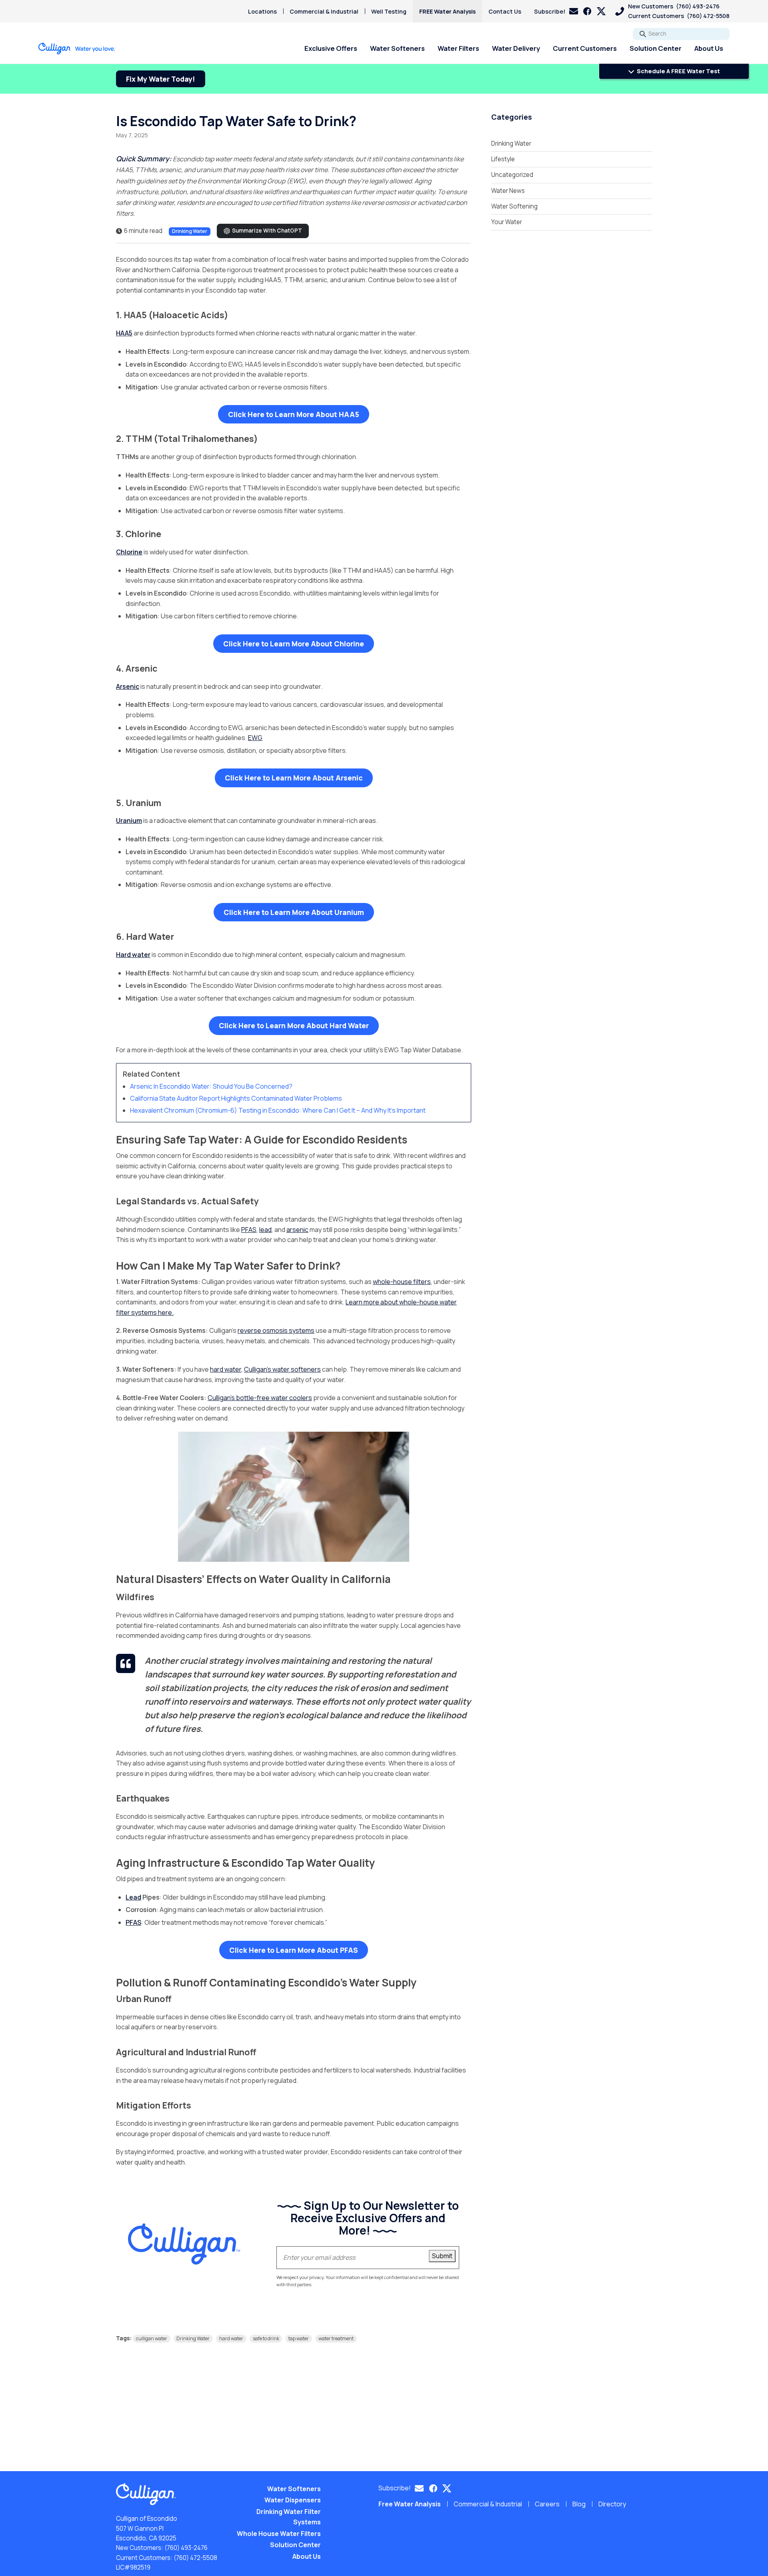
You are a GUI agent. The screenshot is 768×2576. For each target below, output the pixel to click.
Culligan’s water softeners (282, 1369)
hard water (226, 1369)
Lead (133, 1897)
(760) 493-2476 (186, 2548)
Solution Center (656, 48)
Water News (508, 191)
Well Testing (389, 11)
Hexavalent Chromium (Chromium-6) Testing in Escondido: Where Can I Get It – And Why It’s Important (278, 1110)
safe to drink (266, 2338)
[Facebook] (587, 11)
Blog (579, 2504)
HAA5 (124, 333)
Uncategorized (512, 175)
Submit (442, 2256)
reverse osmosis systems (276, 1330)
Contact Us (505, 11)
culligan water (152, 2338)
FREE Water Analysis (447, 11)
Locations (262, 11)
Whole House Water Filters (279, 2534)
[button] (556, 11)
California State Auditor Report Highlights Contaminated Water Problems (236, 1098)
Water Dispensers (293, 2500)
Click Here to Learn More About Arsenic (294, 778)
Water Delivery (516, 48)
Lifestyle (503, 159)
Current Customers (585, 48)
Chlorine (129, 552)
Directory (612, 2504)
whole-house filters (402, 1282)
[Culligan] (77, 48)
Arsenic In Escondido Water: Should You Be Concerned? (211, 1086)
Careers (547, 2504)
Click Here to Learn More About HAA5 (294, 414)
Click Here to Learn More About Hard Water (294, 1025)
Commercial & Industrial (324, 11)
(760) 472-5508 (195, 2558)
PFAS (249, 1230)
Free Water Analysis (410, 2504)
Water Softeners (397, 48)
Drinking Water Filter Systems (289, 2517)
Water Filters (458, 48)
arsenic (297, 1230)
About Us (709, 48)
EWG (255, 738)
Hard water (133, 955)
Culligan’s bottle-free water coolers (260, 1398)
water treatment (336, 2338)
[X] (601, 11)
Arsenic (128, 686)
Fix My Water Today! (161, 79)
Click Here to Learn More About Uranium (294, 912)
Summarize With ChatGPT (267, 231)
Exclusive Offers (331, 48)
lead (265, 1230)
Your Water (507, 222)
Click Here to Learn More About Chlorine (294, 644)
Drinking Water (190, 231)
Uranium (129, 821)
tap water (299, 2338)
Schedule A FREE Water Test (678, 71)
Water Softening (514, 206)
